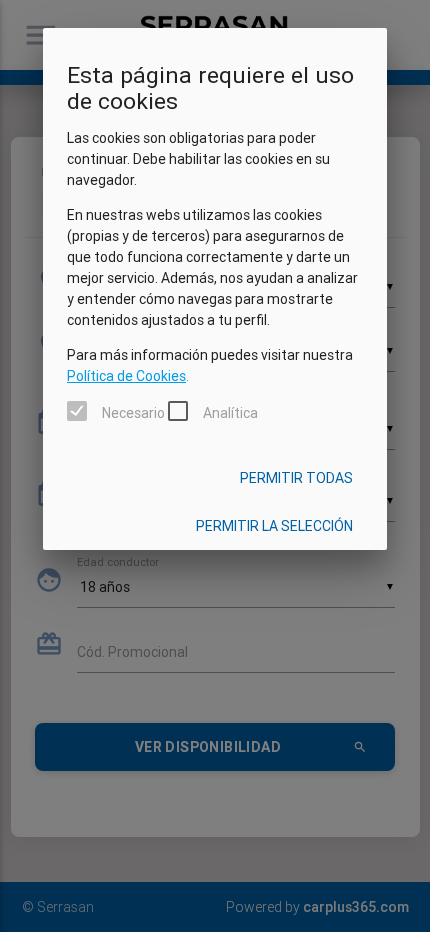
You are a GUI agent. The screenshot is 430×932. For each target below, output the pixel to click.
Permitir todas (296, 478)
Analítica (230, 413)
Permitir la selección (274, 526)
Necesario (133, 413)
